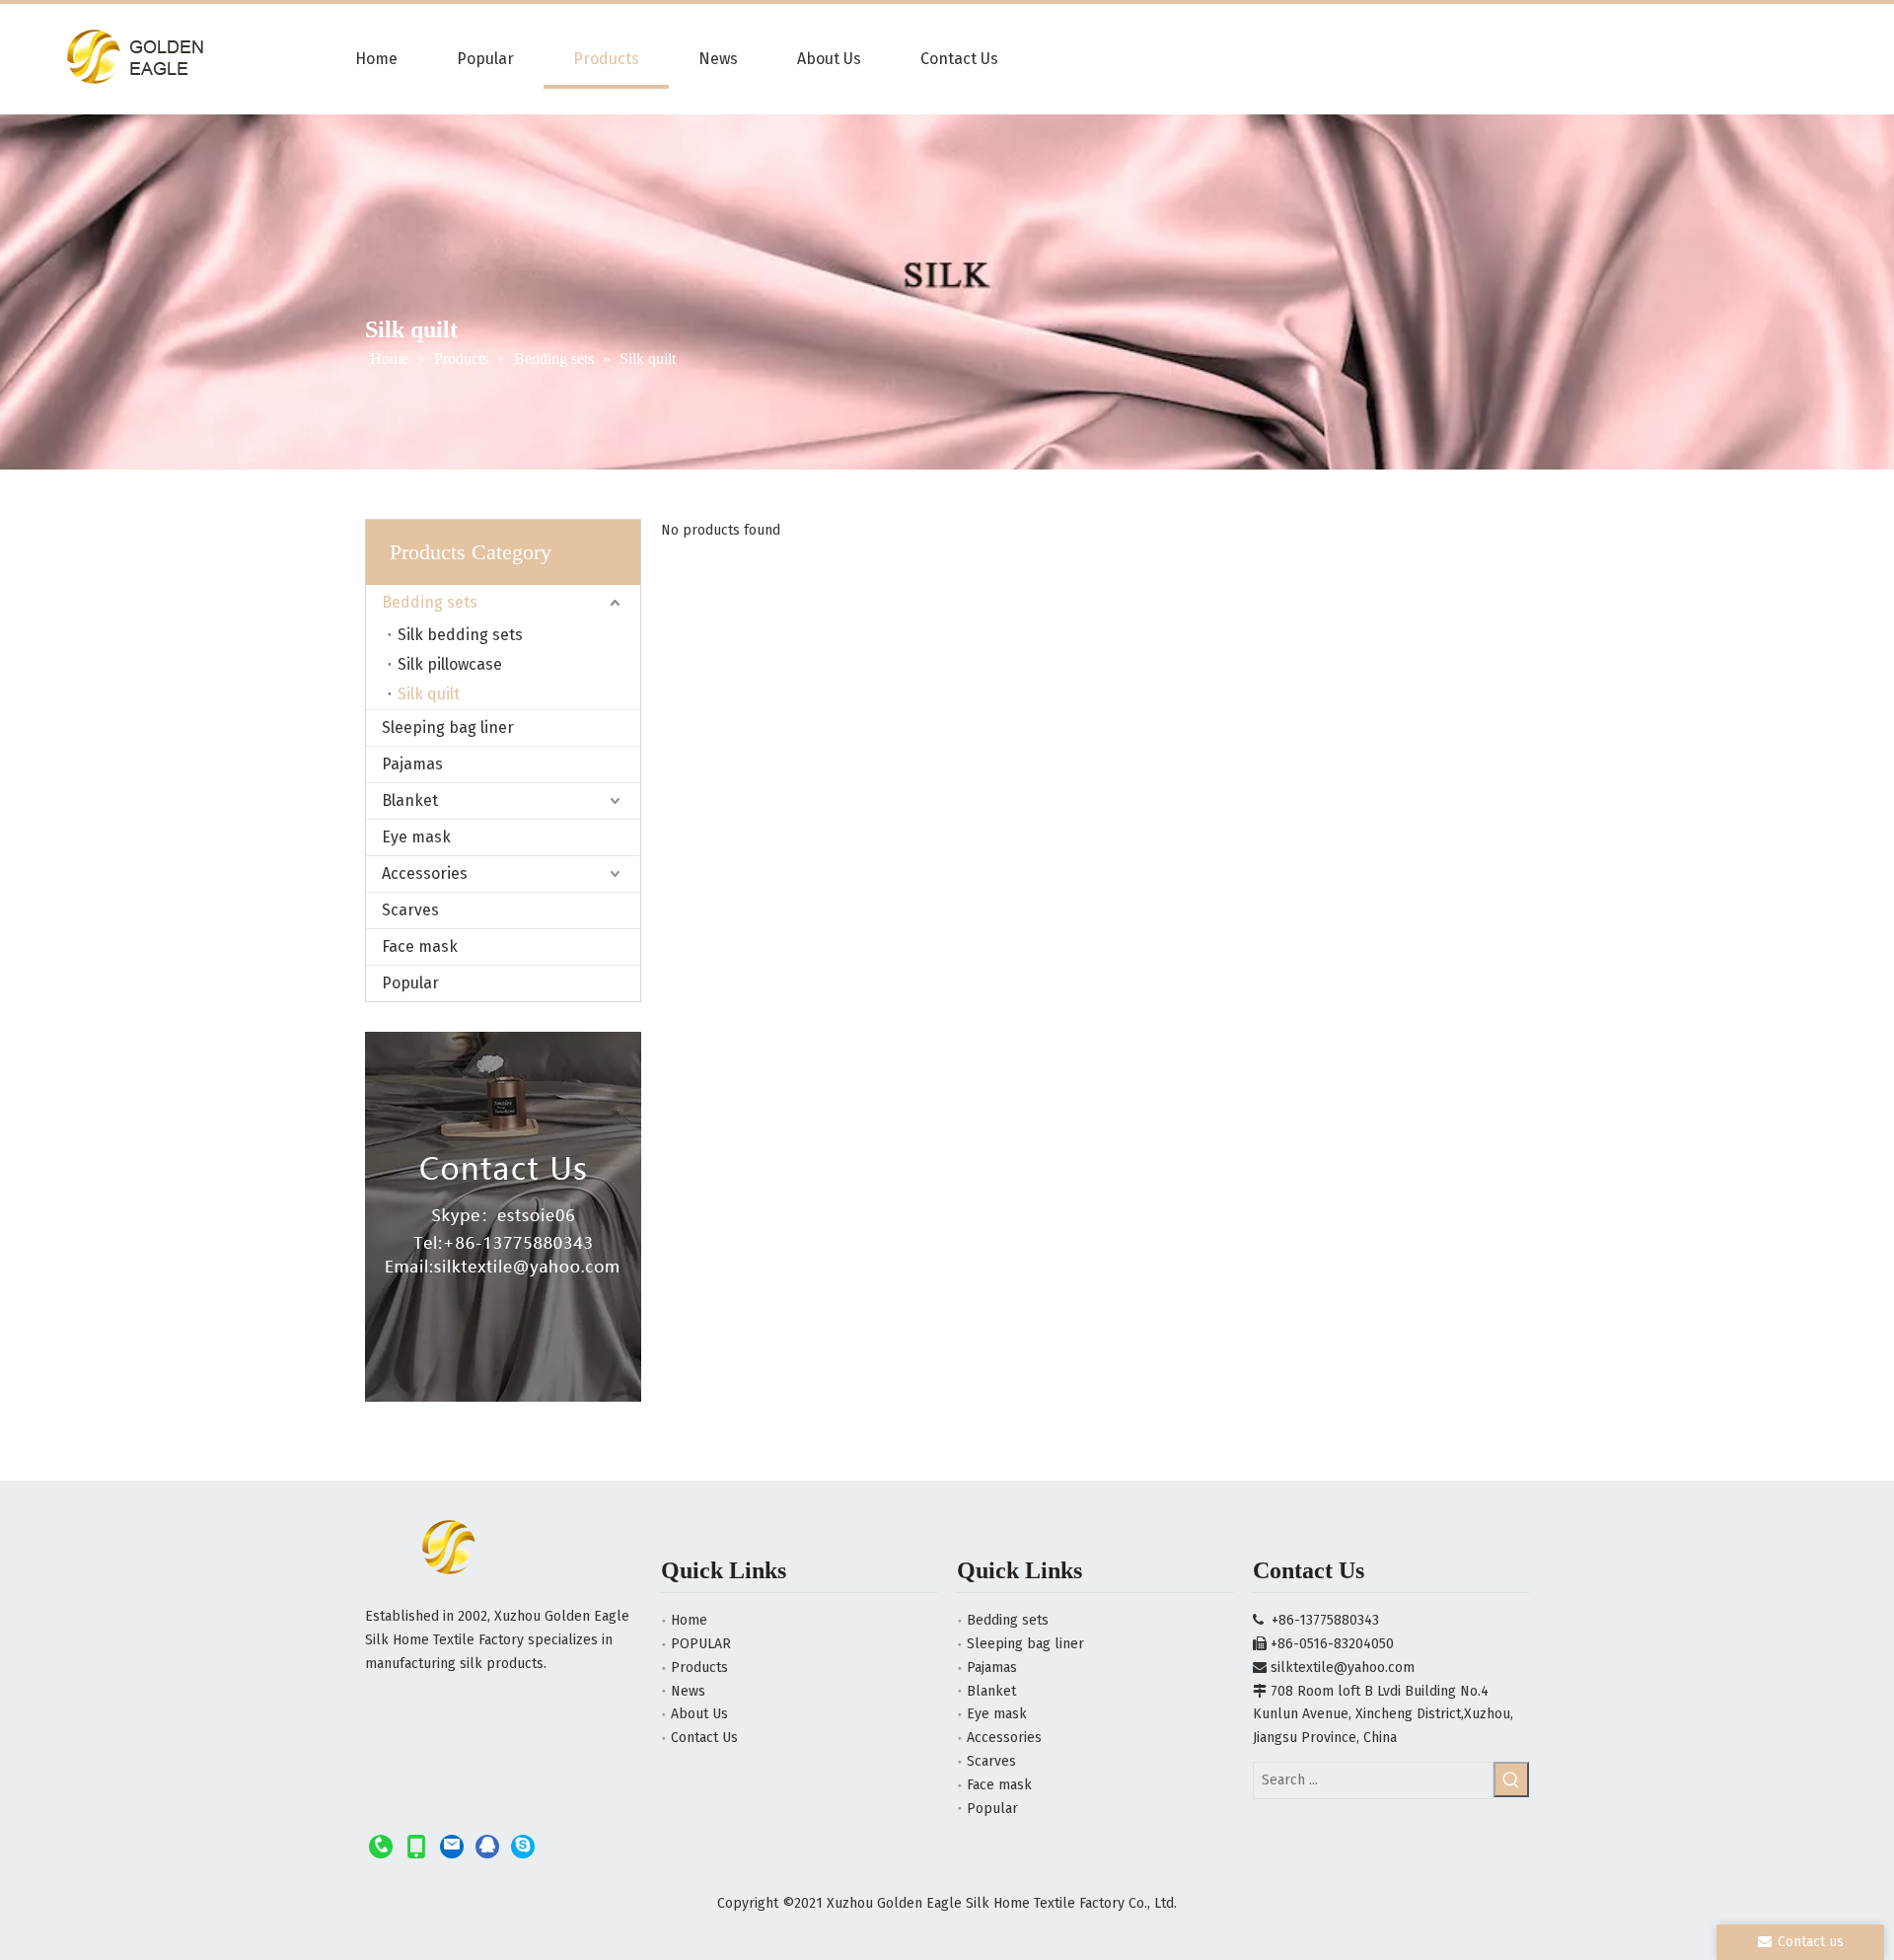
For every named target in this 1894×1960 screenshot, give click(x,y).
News (688, 1691)
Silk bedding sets (460, 635)
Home (689, 1620)
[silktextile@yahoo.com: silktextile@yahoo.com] (452, 1846)
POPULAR (701, 1644)
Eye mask (416, 837)
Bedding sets (430, 602)
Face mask (420, 946)
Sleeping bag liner (448, 727)
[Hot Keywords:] (1511, 1779)
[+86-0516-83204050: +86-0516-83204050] (381, 1846)
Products (699, 1668)
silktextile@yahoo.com (1343, 1668)
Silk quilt (429, 694)
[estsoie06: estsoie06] (523, 1846)
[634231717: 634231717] (487, 1846)
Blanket (410, 800)
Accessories (425, 873)
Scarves (410, 910)
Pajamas (412, 764)
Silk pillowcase (450, 664)
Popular (410, 983)
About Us (699, 1714)
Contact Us (704, 1738)
